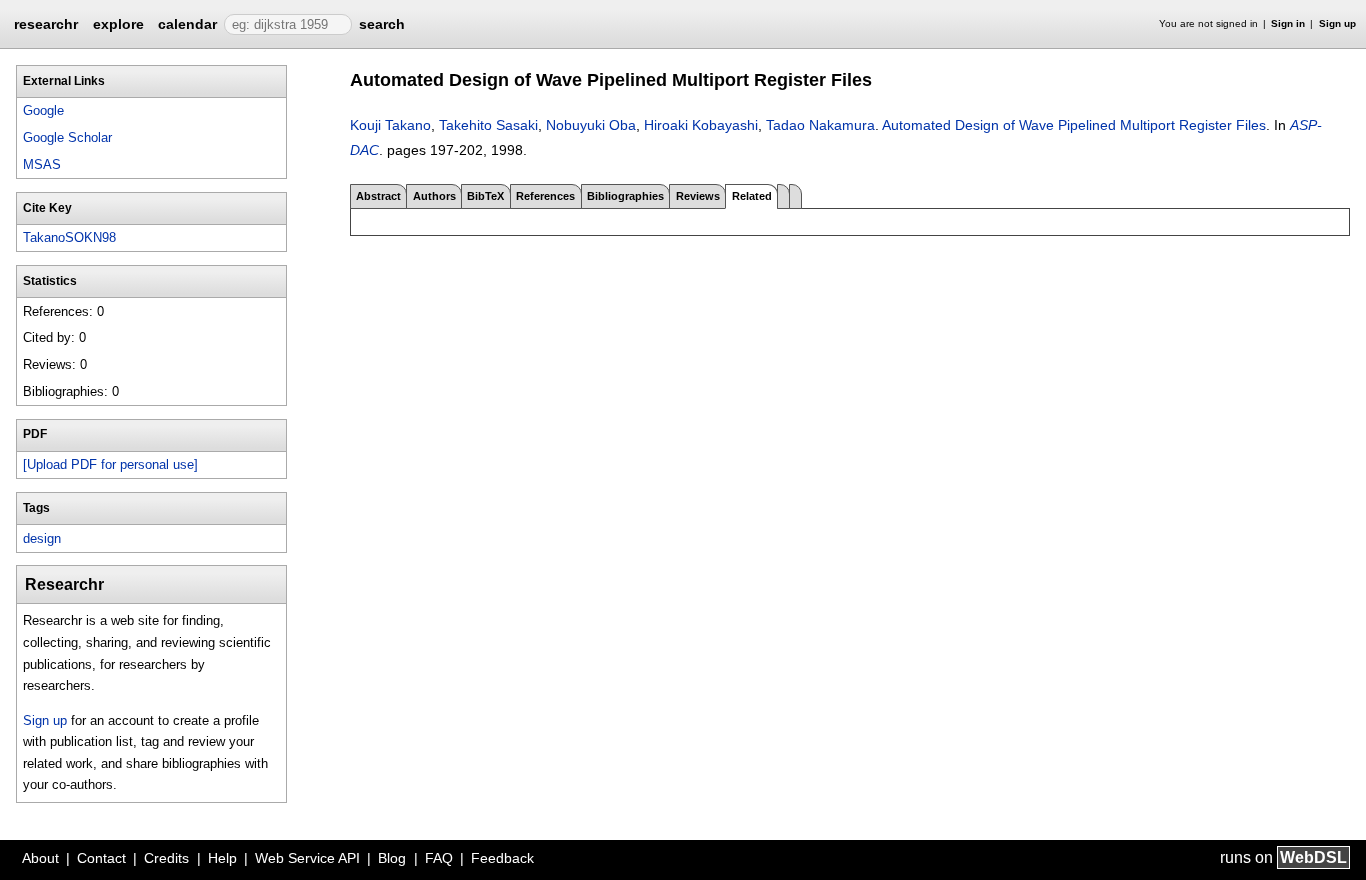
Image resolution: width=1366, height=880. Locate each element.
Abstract (378, 196)
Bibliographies (625, 196)
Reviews (698, 196)
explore (118, 24)
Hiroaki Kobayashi (701, 125)
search (382, 24)
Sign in (1288, 23)
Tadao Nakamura (820, 125)
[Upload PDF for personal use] (110, 464)
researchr (46, 23)
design (42, 538)
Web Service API (307, 858)
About (40, 858)
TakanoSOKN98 (69, 237)
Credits (166, 858)
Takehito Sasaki (488, 125)
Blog (392, 858)
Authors (434, 196)
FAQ (439, 858)
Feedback (502, 858)
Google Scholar (67, 137)
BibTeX (485, 196)
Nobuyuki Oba (591, 125)
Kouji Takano (390, 125)
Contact (101, 858)
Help (222, 858)
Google (43, 110)
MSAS (42, 164)
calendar (187, 24)
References (545, 196)
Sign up (1337, 23)
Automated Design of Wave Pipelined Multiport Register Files (1074, 125)
